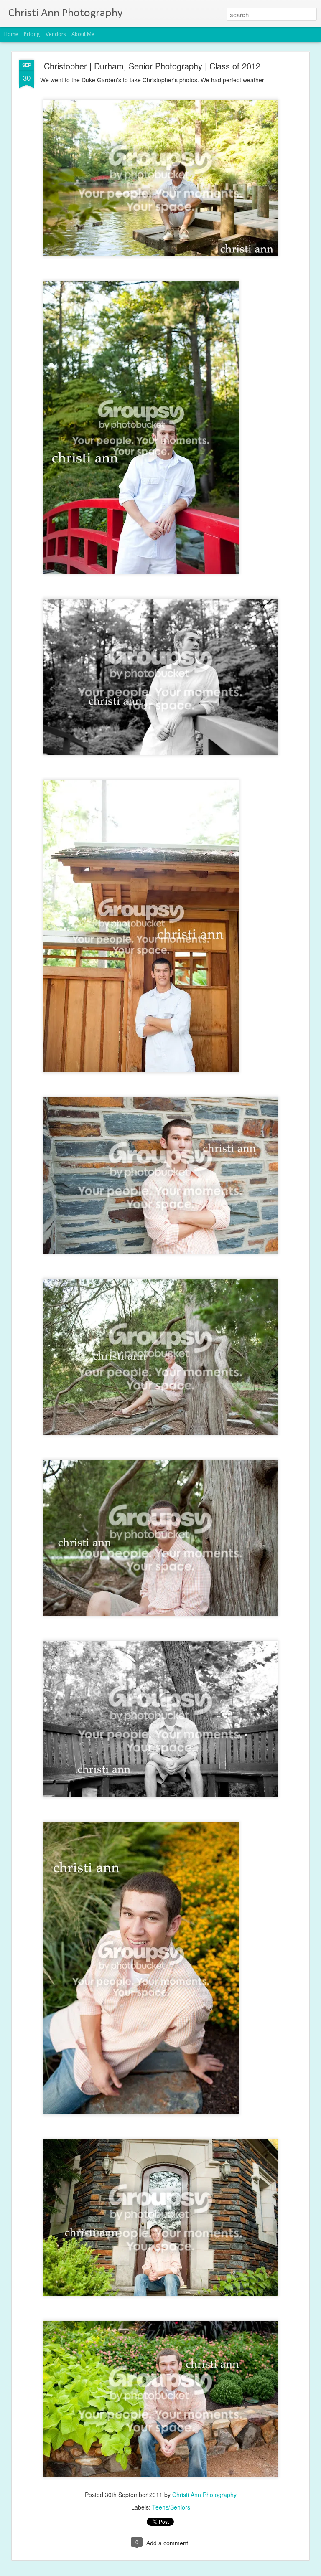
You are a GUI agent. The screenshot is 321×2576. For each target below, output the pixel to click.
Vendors (56, 34)
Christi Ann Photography (204, 2495)
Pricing (32, 34)
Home (11, 34)
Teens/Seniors (171, 2507)
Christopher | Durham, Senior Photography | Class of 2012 (152, 66)
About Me (83, 34)
